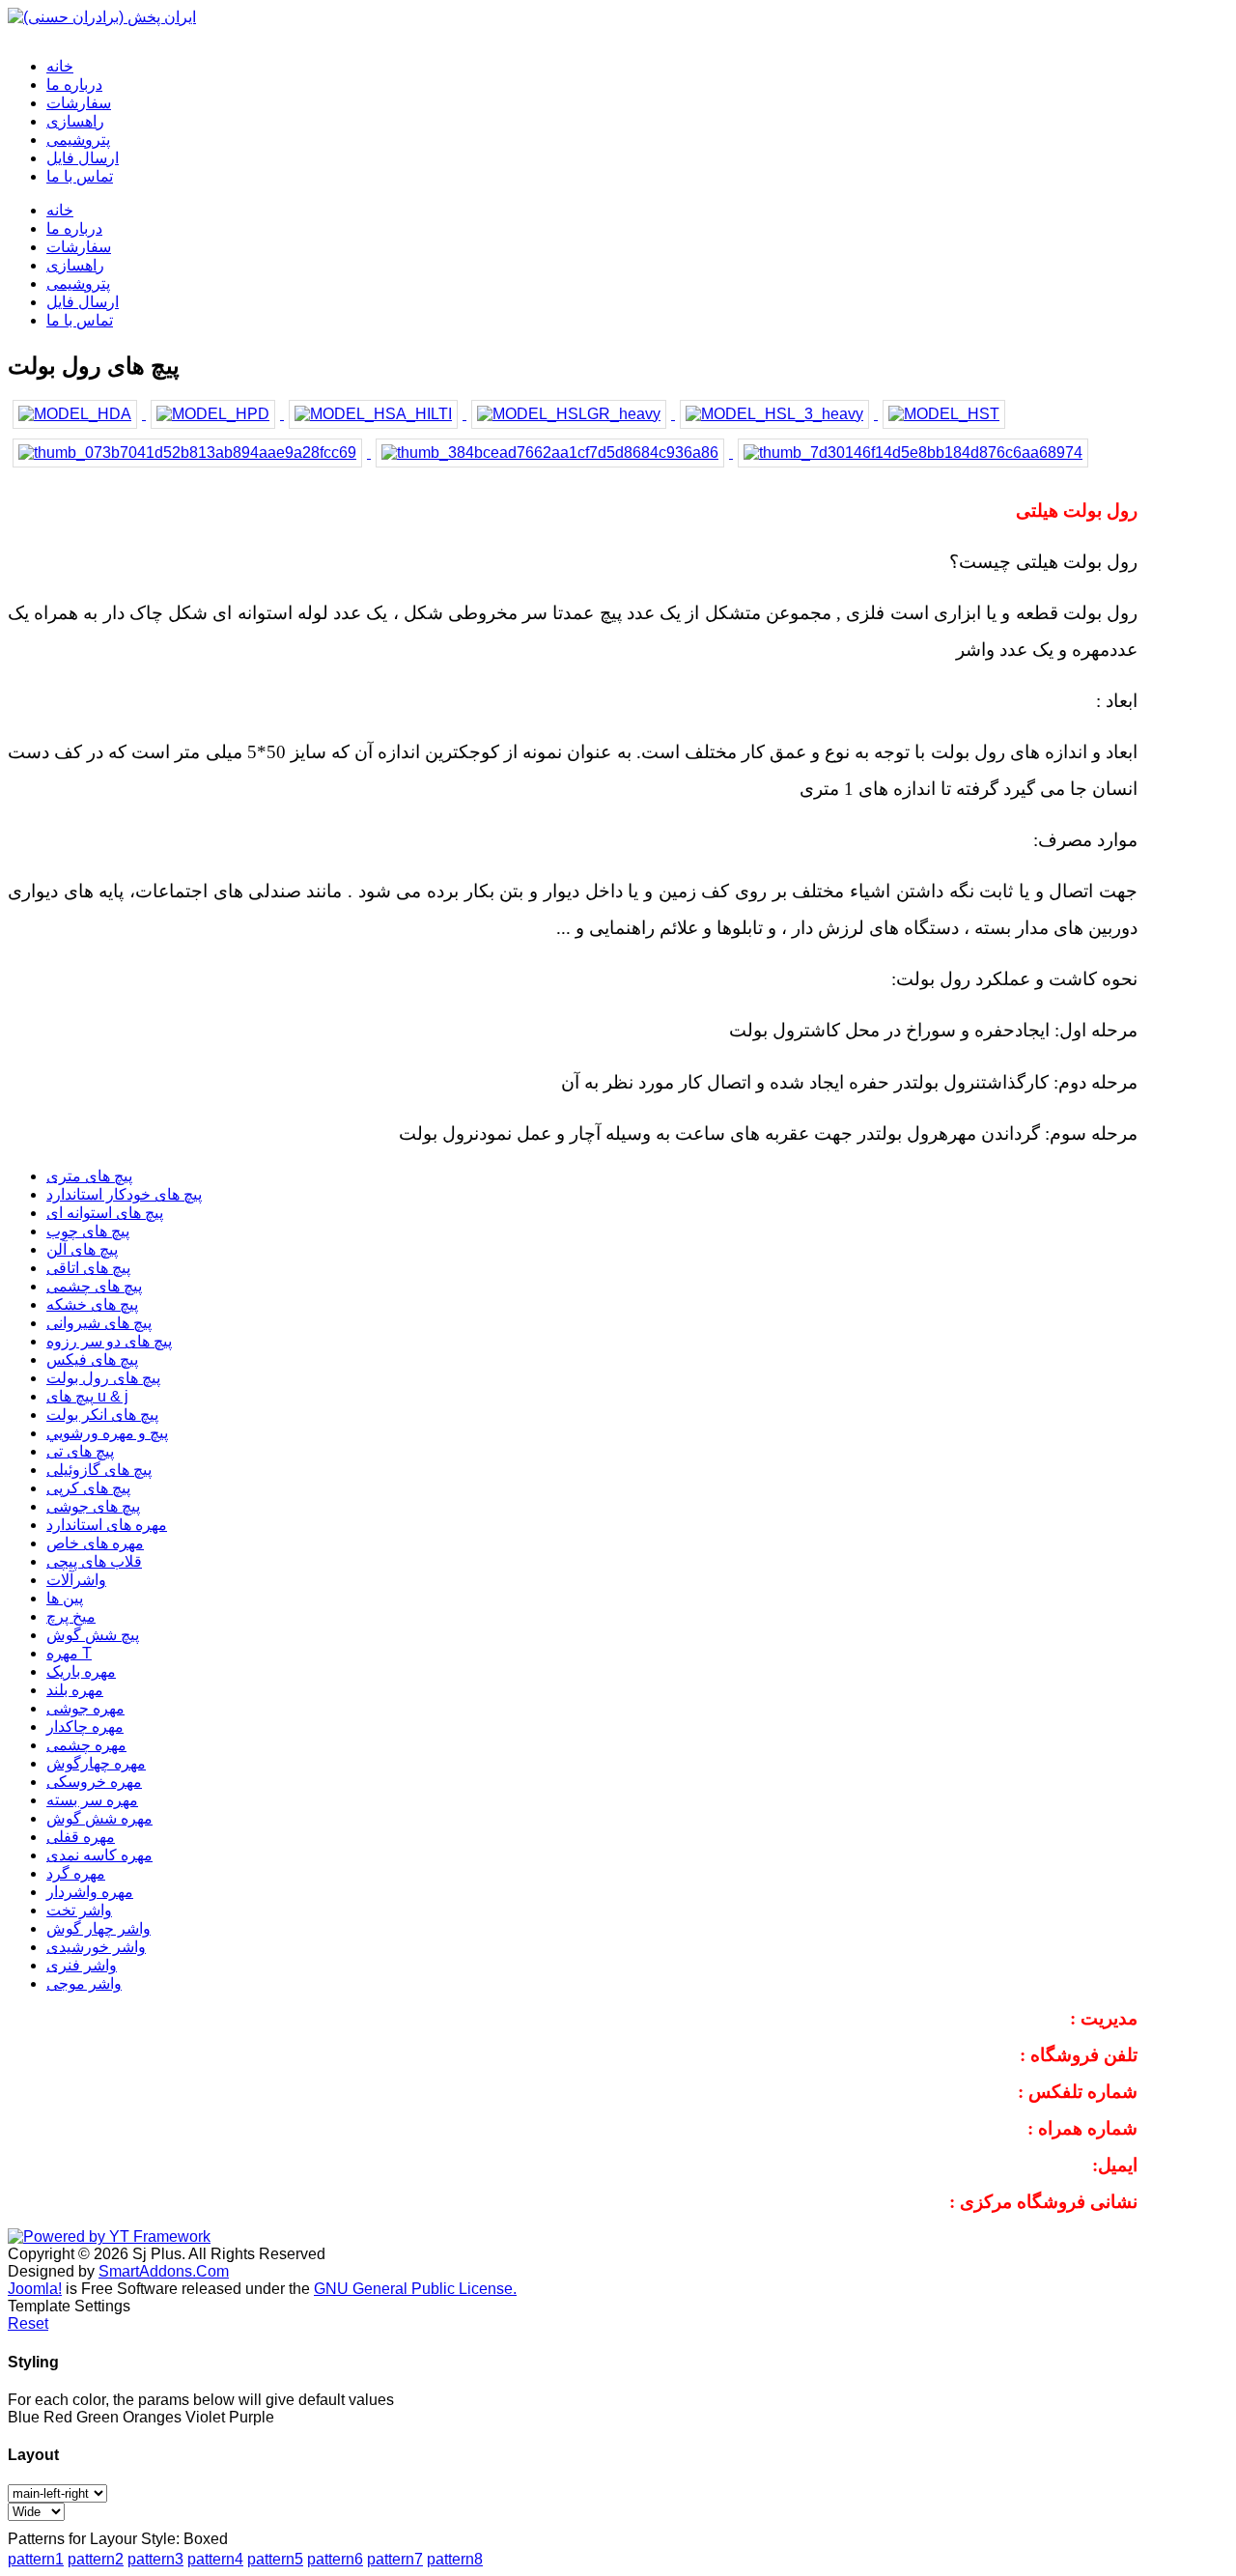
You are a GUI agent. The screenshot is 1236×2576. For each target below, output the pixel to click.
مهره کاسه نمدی (99, 1855)
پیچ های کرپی (88, 1488)
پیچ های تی (80, 1451)
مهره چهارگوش (96, 1763)
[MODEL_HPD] (215, 414)
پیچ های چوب (88, 1231)
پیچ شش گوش (93, 1635)
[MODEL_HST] (944, 414)
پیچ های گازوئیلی (99, 1470)
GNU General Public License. (415, 2289)
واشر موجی (84, 1983)
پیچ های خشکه (92, 1304)
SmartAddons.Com (164, 2271)
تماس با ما (80, 320)
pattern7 (395, 2559)
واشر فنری (82, 1965)
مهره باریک (81, 1671)
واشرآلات (76, 1580)
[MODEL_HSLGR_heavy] (571, 414)
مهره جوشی (85, 1708)
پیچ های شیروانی (99, 1323)
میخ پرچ (71, 1616)
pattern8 (455, 2559)
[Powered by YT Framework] (109, 2236)
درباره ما (74, 228)
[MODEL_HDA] (77, 414)
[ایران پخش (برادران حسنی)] (102, 17)
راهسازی (75, 265)
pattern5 (275, 2559)
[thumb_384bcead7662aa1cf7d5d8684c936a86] (552, 453)
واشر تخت (79, 1910)
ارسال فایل (83, 302)
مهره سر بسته (92, 1800)
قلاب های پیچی (94, 1561)
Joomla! (35, 2289)
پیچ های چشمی (94, 1286)
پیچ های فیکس (92, 1359)
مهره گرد (76, 1873)
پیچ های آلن (82, 1249)
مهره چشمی (86, 1745)
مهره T (69, 1653)
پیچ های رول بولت (103, 1378)
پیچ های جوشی (93, 1506)
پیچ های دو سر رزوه (109, 1341)
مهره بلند (75, 1690)
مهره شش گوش (99, 1818)
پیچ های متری (89, 1176)
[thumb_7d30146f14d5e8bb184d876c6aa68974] (913, 453)
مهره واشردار (90, 1892)
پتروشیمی (78, 283)
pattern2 (96, 2559)
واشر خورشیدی (96, 1947)
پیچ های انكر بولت (102, 1415)
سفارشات (79, 247)
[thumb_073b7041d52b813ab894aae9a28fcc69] (189, 453)
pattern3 (155, 2559)
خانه (60, 210)
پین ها (65, 1598)
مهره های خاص (95, 1543)
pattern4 (215, 2559)
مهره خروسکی (94, 1782)
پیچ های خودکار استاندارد (124, 1194)
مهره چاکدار (85, 1727)
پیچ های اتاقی (88, 1268)
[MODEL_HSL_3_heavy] (776, 414)
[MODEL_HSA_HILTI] (375, 414)
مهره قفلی (81, 1837)
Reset (28, 2323)
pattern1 (36, 2559)
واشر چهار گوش (98, 1928)
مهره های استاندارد (107, 1525)
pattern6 (335, 2559)
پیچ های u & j (87, 1396)
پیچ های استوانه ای (105, 1213)
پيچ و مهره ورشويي (107, 1433)
